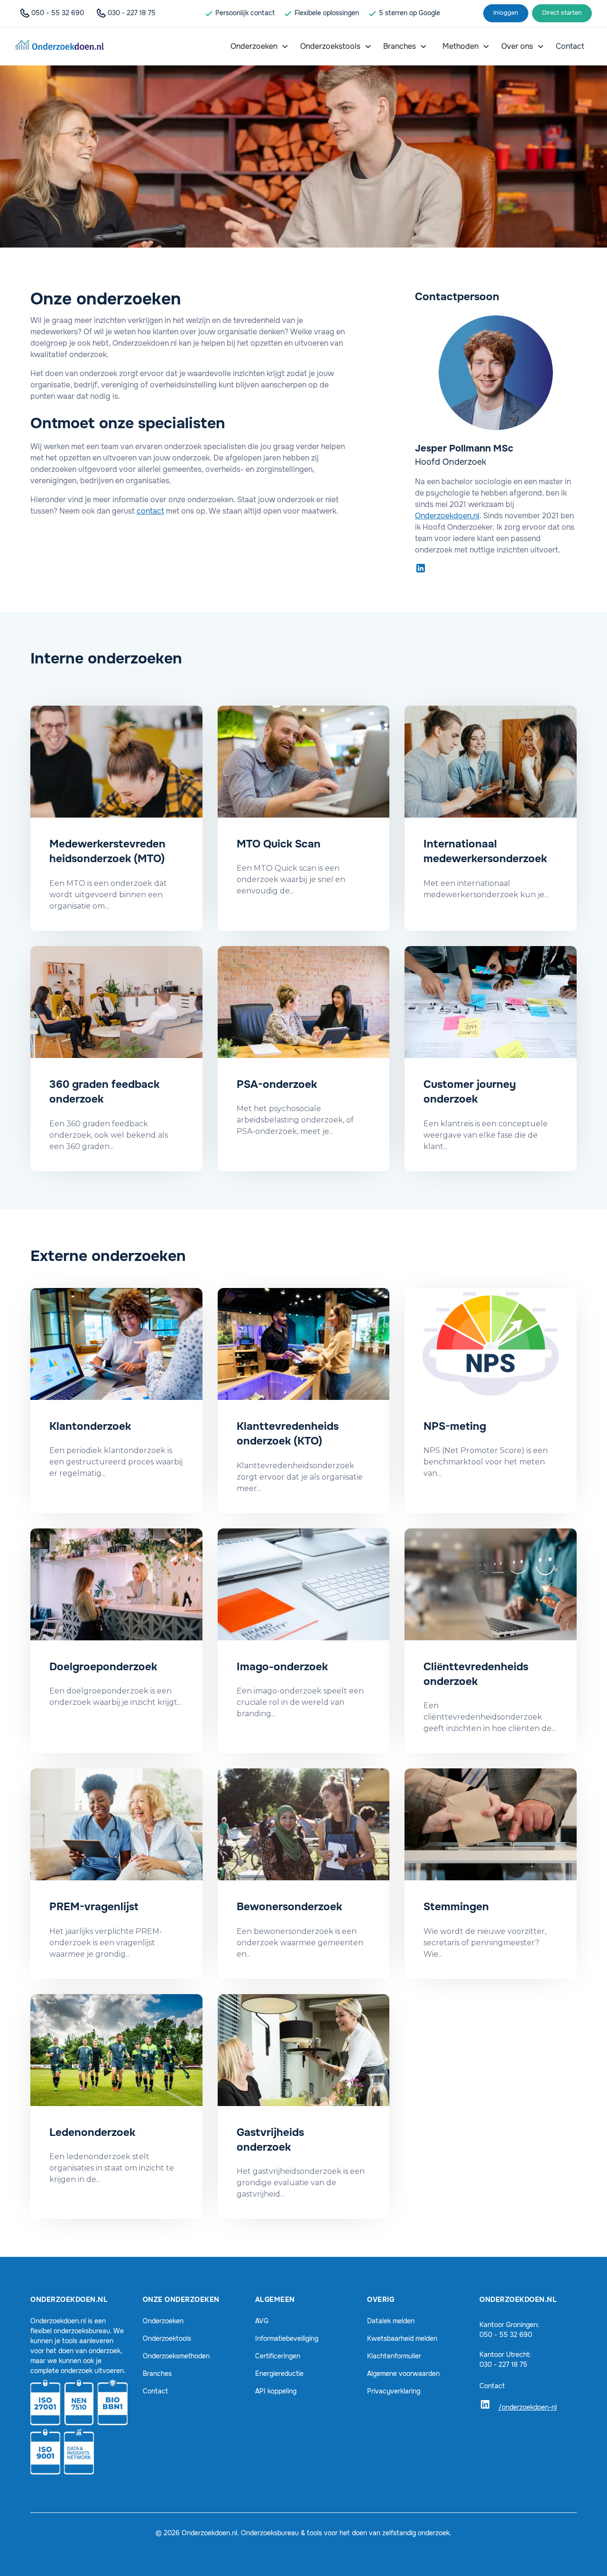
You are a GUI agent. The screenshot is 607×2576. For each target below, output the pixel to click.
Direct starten (562, 13)
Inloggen (506, 13)
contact (150, 511)
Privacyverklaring (394, 2391)
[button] (260, 46)
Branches (157, 2374)
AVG (262, 2321)
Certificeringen (278, 2356)
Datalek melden (391, 2321)
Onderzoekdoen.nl (447, 516)
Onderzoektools (167, 2338)
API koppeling (276, 2391)
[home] (60, 46)
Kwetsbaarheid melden (402, 2338)
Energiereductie (279, 2374)
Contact (155, 2391)
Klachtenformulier (394, 2356)
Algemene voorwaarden (403, 2374)
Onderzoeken (163, 2321)
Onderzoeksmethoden (176, 2356)
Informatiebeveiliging (287, 2338)
